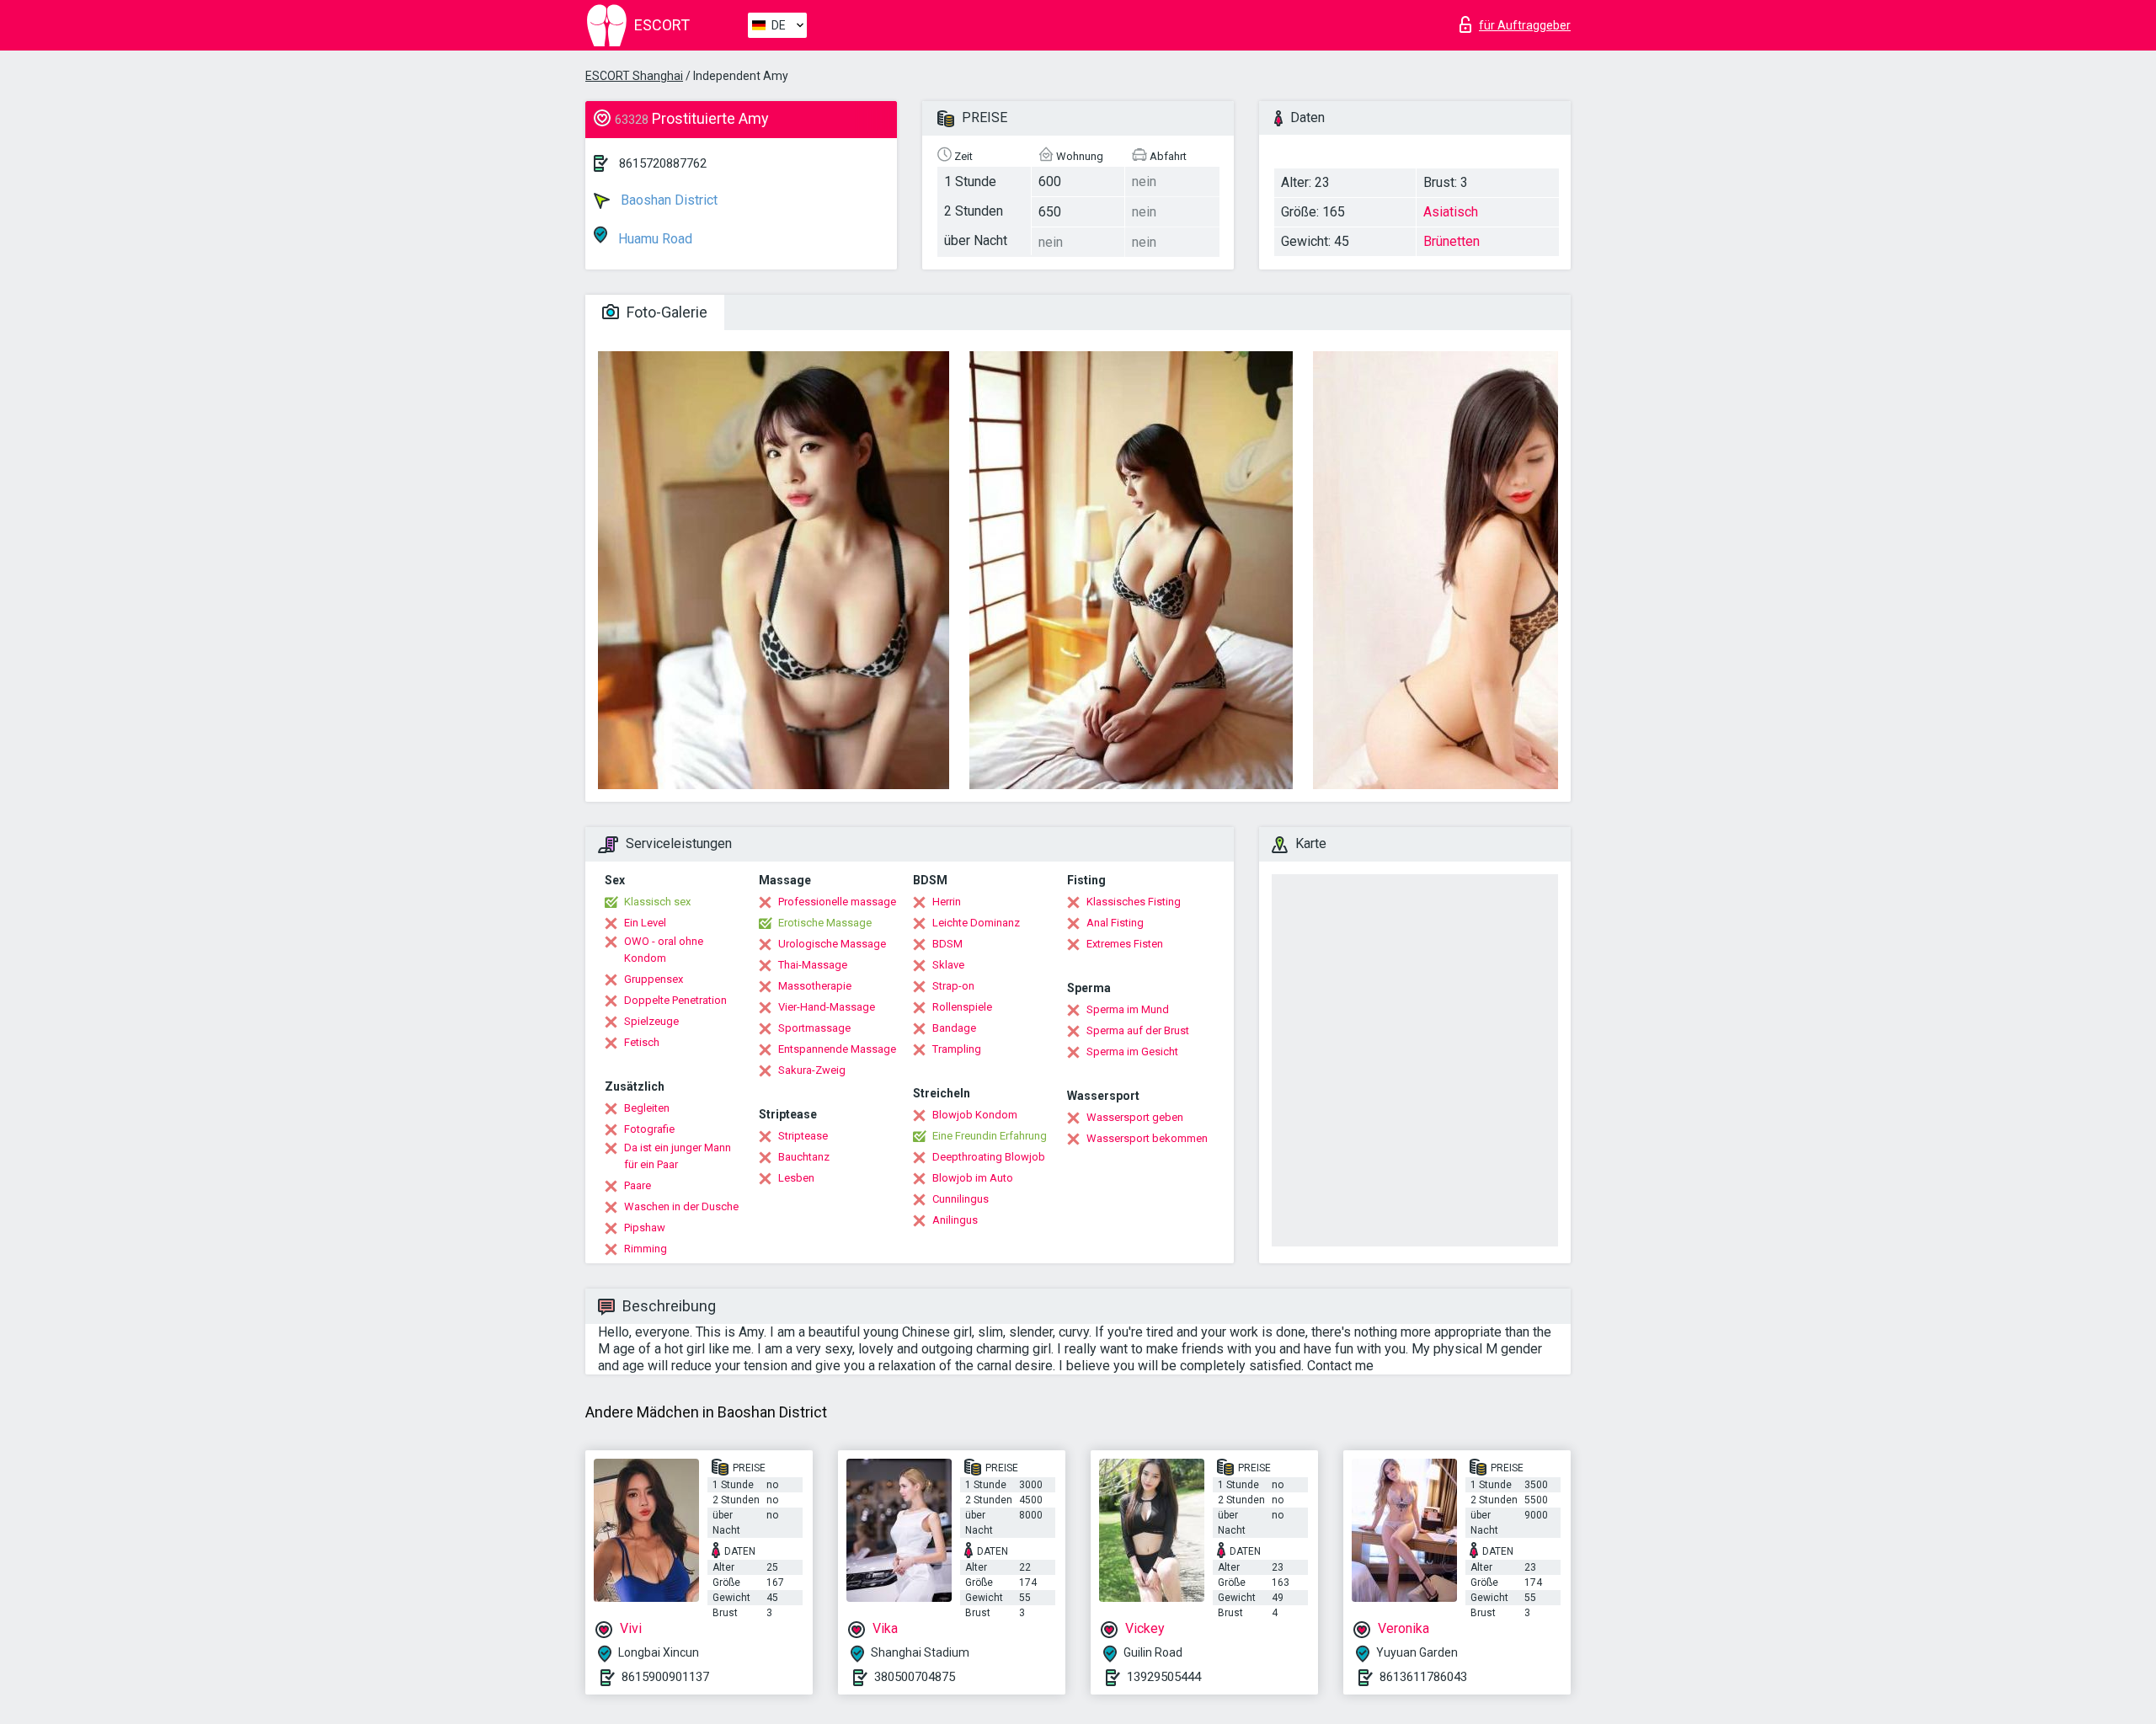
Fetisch (642, 1042)
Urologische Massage (832, 944)
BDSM (947, 944)
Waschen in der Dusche (681, 1206)
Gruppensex (654, 979)
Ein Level (645, 923)
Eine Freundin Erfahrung (990, 1136)
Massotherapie (815, 986)
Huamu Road (654, 239)
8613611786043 (1423, 1677)
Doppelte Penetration (675, 1000)
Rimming (646, 1249)
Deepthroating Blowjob (989, 1157)
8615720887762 (663, 163)
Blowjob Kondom (975, 1115)
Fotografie (649, 1129)
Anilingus (955, 1220)
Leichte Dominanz (976, 923)
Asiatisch (1451, 212)
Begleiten (647, 1108)
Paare (638, 1185)
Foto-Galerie (665, 312)
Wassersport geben (1135, 1117)
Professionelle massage (837, 902)
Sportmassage (814, 1028)
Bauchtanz (804, 1157)
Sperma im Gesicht (1132, 1051)
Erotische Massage (825, 923)
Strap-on (953, 986)
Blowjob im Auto (973, 1178)
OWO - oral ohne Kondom (664, 950)
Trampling (957, 1049)
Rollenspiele (962, 1007)
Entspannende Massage (837, 1049)
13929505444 (1164, 1677)
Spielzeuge (651, 1021)
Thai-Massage (813, 965)
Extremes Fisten (1125, 944)
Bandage (954, 1028)
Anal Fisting (1115, 923)
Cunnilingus (961, 1199)
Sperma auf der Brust (1138, 1030)
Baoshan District (667, 200)
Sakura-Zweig (812, 1070)
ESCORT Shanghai (634, 76)
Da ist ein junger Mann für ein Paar (678, 1156)
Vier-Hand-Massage (827, 1007)
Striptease (803, 1136)
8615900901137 (665, 1677)
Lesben (796, 1178)
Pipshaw (645, 1228)
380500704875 (915, 1677)
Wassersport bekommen (1147, 1138)
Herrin (947, 902)
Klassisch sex (657, 902)
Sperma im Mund (1128, 1009)
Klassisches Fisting (1134, 902)
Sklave (948, 965)
